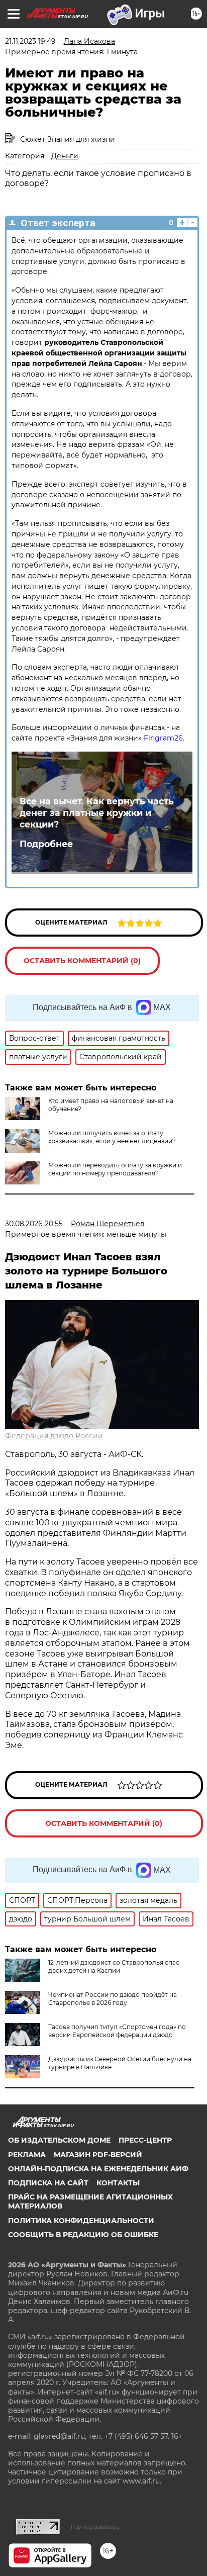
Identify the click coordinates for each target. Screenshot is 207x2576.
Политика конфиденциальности (81, 2221)
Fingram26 (163, 738)
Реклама (27, 2155)
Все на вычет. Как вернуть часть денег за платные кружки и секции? (97, 813)
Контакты (118, 2183)
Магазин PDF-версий (98, 2155)
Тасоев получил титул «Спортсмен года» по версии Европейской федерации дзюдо (117, 2031)
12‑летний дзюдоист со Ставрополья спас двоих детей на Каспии (114, 1966)
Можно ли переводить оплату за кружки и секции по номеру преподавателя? (115, 1169)
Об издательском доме (59, 2140)
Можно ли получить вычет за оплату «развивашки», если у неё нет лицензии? (112, 1137)
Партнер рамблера (95, 2527)
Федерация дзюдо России (54, 1436)
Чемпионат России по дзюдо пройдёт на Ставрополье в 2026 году (113, 1999)
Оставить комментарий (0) (82, 961)
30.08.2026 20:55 (34, 1224)
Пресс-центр (145, 2140)
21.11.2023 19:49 (30, 41)
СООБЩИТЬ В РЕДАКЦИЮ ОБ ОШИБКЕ (83, 2235)
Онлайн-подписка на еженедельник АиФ (98, 2169)
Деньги (65, 156)
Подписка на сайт (48, 2183)
